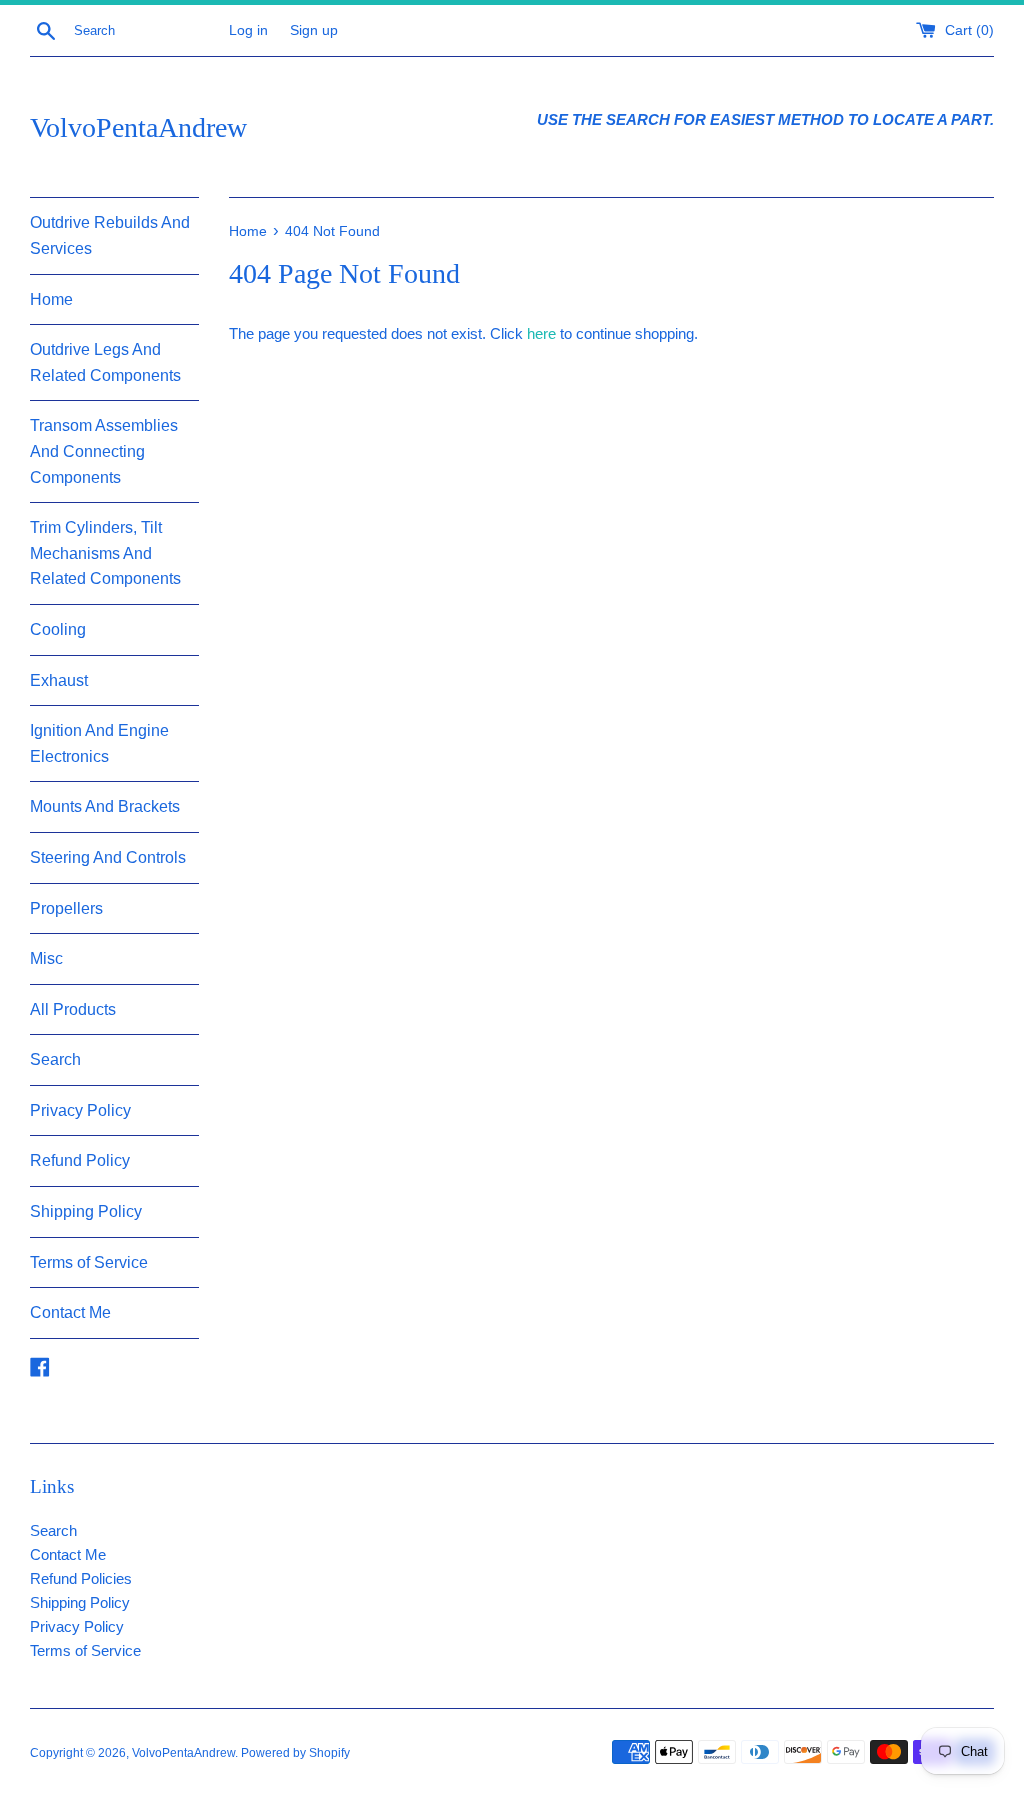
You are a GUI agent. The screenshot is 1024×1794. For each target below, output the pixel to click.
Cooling (58, 629)
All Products (73, 1009)
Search (55, 1059)
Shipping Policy (86, 1211)
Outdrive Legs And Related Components (105, 362)
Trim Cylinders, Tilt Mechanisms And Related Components (105, 553)
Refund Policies (81, 1578)
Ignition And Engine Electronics (99, 743)
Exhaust (59, 680)
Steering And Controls (108, 857)
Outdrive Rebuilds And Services (110, 235)
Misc (46, 958)
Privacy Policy (80, 1110)
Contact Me (70, 1312)
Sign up (314, 30)
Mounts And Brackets (105, 806)
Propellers (66, 908)
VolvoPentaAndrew (138, 127)
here (541, 333)
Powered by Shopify (295, 1753)
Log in (248, 30)
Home (51, 299)
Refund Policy (80, 1160)
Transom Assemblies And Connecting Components (104, 451)
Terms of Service (89, 1262)
